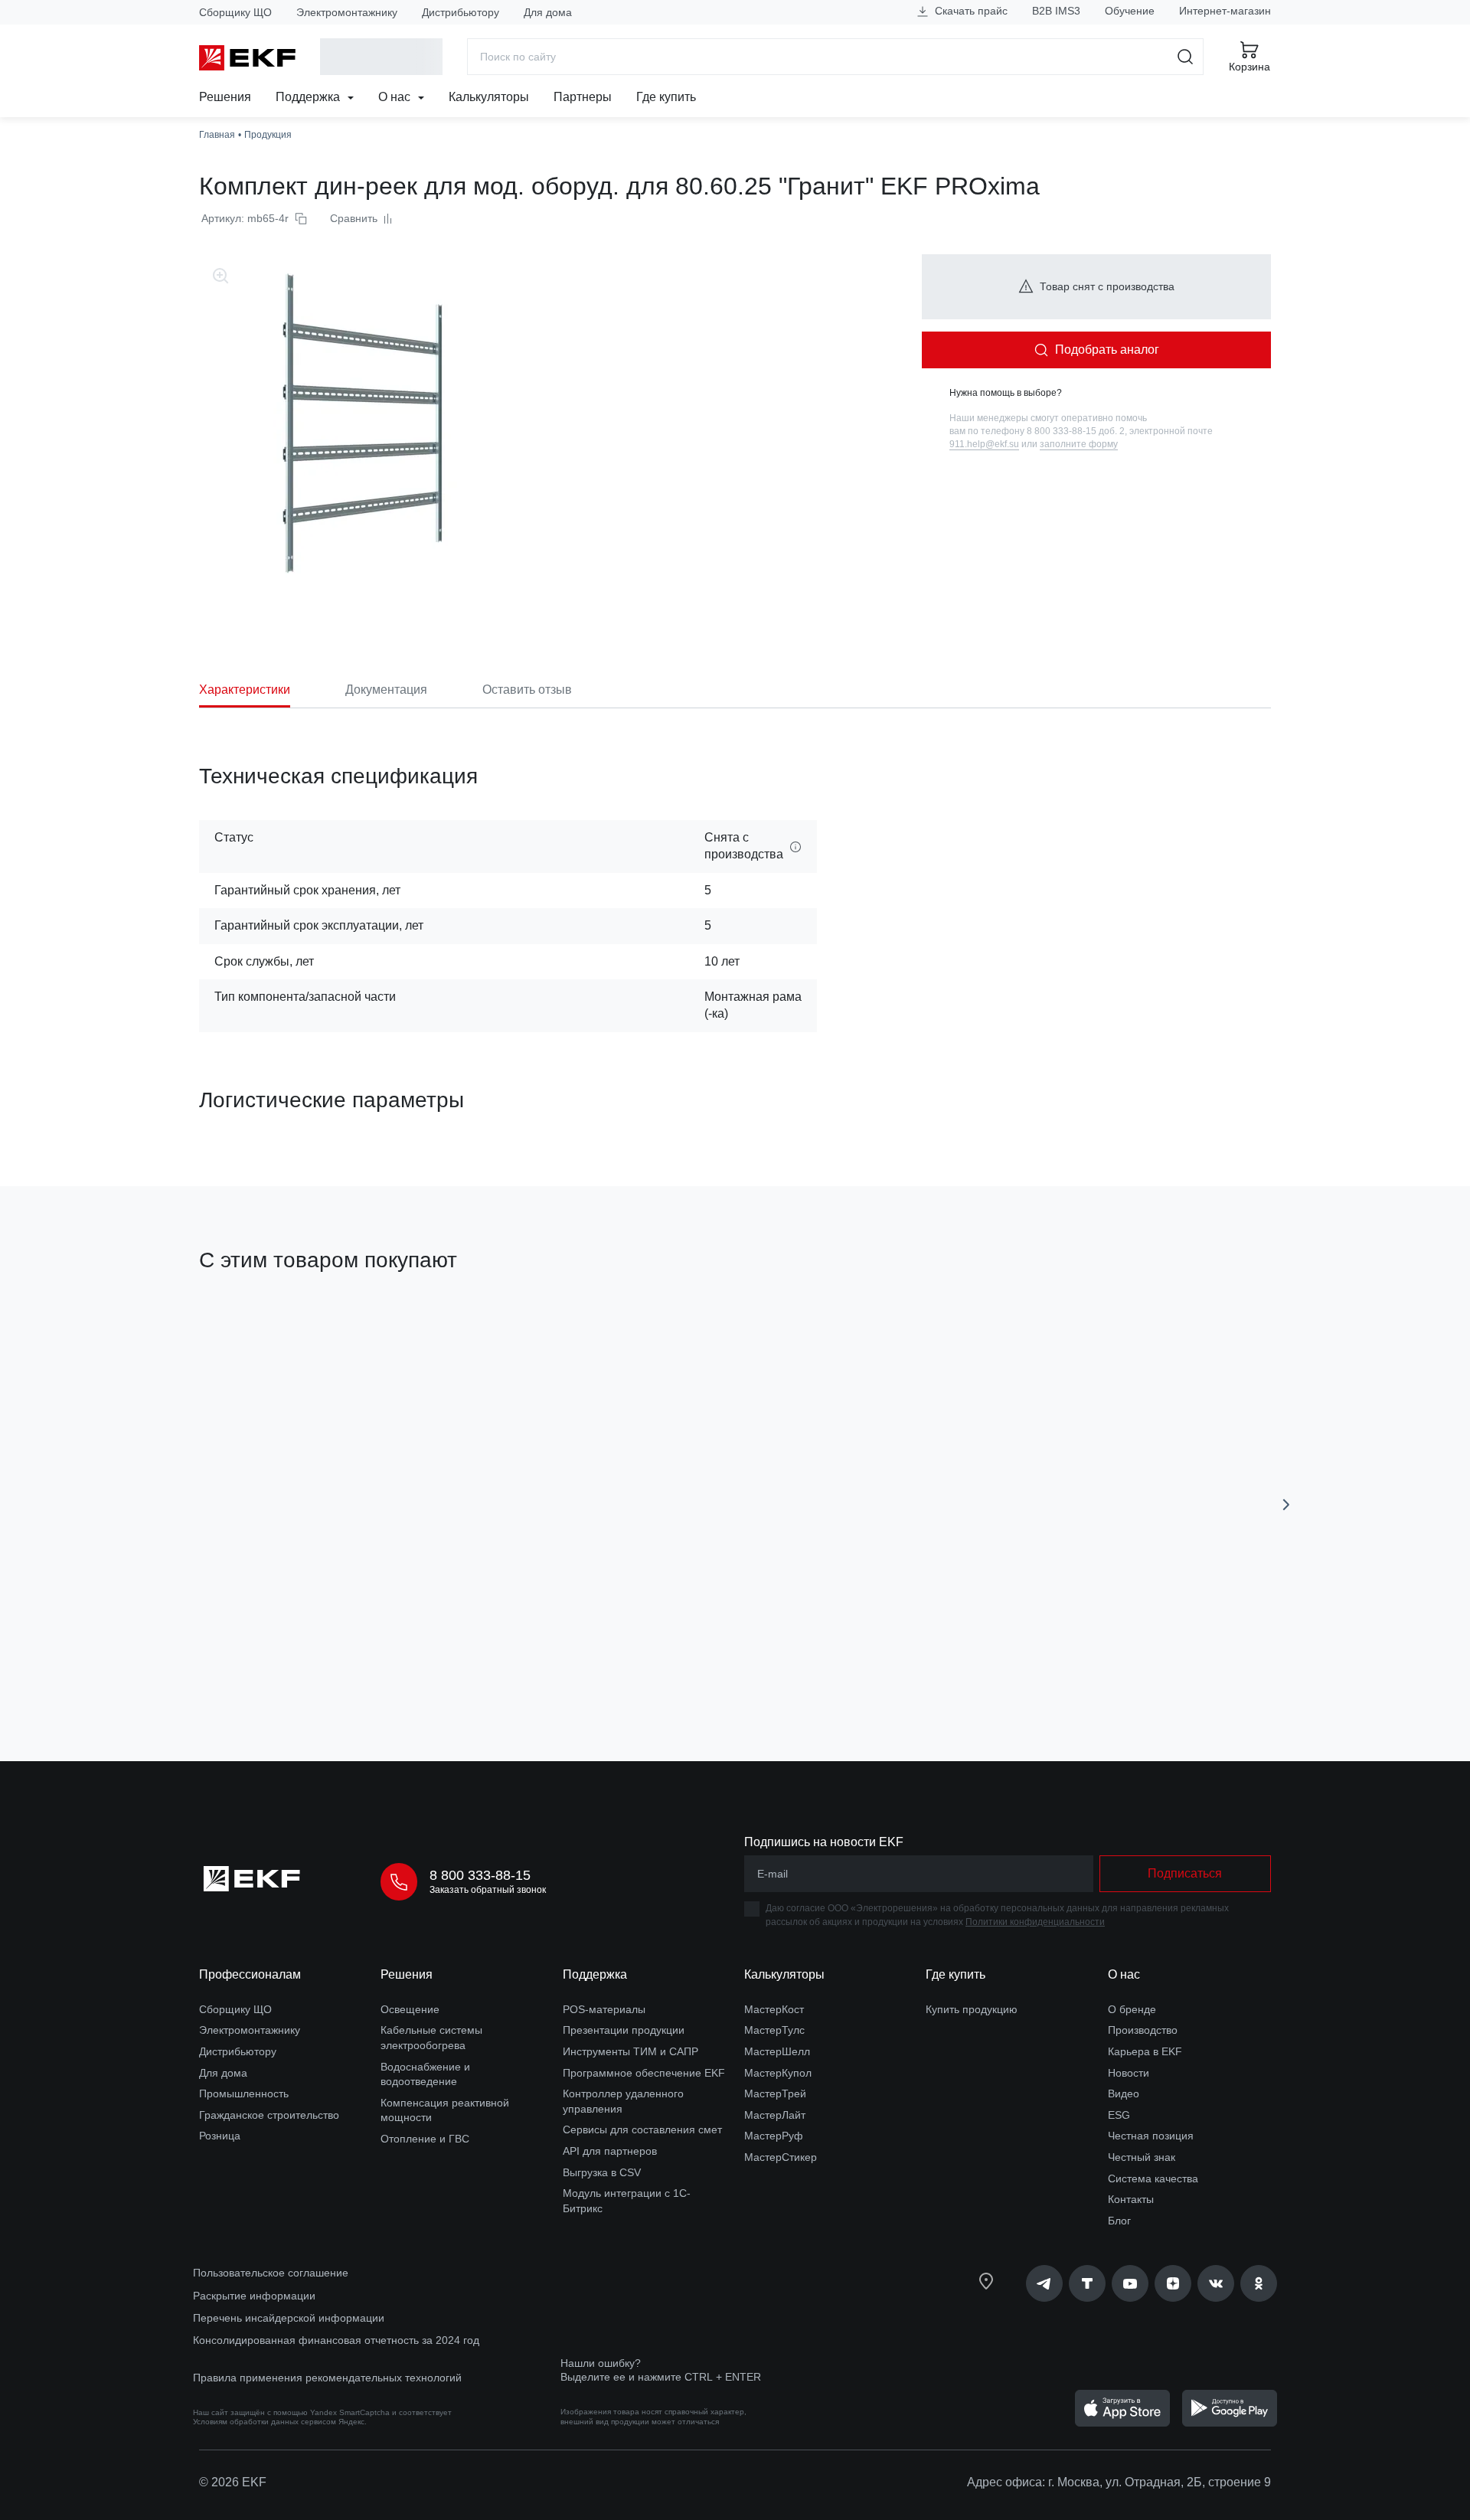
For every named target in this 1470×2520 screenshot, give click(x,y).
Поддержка (309, 97)
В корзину (287, 1663)
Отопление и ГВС (425, 2139)
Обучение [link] (1130, 11)
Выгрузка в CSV (602, 2172)
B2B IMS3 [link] (1056, 11)
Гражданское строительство (269, 2115)
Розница (220, 2136)
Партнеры (583, 97)
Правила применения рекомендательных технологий (327, 2378)
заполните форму (1079, 444)
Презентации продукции (624, 2030)
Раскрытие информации (254, 2296)
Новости (1129, 2073)
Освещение (410, 2009)
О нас (396, 97)
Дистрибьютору (461, 12)
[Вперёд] (1286, 1505)
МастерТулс (774, 2030)
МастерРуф (774, 2136)
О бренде (1132, 2009)
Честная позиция (1151, 2136)
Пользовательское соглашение (271, 2273)
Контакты (1131, 2199)
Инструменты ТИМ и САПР (630, 2051)
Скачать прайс (970, 11)
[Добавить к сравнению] (423, 1663)
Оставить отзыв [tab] (527, 690)
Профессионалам (250, 1974)
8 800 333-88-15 (480, 1875)
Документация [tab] (386, 690)
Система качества (1153, 2178)
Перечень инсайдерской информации (289, 2318)
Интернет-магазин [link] (1225, 11)
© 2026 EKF (233, 2482)
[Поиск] (1186, 57)
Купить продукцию (972, 2009)
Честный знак (1142, 2157)
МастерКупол (778, 2073)
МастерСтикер (781, 2157)
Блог (1119, 2221)
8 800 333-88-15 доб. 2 (1076, 431)
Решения (225, 97)
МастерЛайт (775, 2115)
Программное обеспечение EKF (644, 2073)
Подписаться (559, 1663)
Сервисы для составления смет (642, 2129)
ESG (1119, 2115)
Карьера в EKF (1145, 2051)
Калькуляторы (489, 97)
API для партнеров (610, 2151)
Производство (1143, 2030)
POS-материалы (604, 2009)
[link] (1044, 2283)
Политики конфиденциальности (1035, 1922)
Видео (1124, 2093)
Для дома (548, 12)
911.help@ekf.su (984, 444)
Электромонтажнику (347, 12)
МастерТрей (775, 2093)
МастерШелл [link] (777, 2051)
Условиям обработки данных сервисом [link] (265, 2422)
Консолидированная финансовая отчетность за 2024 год (336, 2340)
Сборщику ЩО (235, 12)
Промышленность (244, 2093)
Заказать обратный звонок (488, 1890)
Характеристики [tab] (245, 690)
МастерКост (774, 2009)
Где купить (666, 97)
